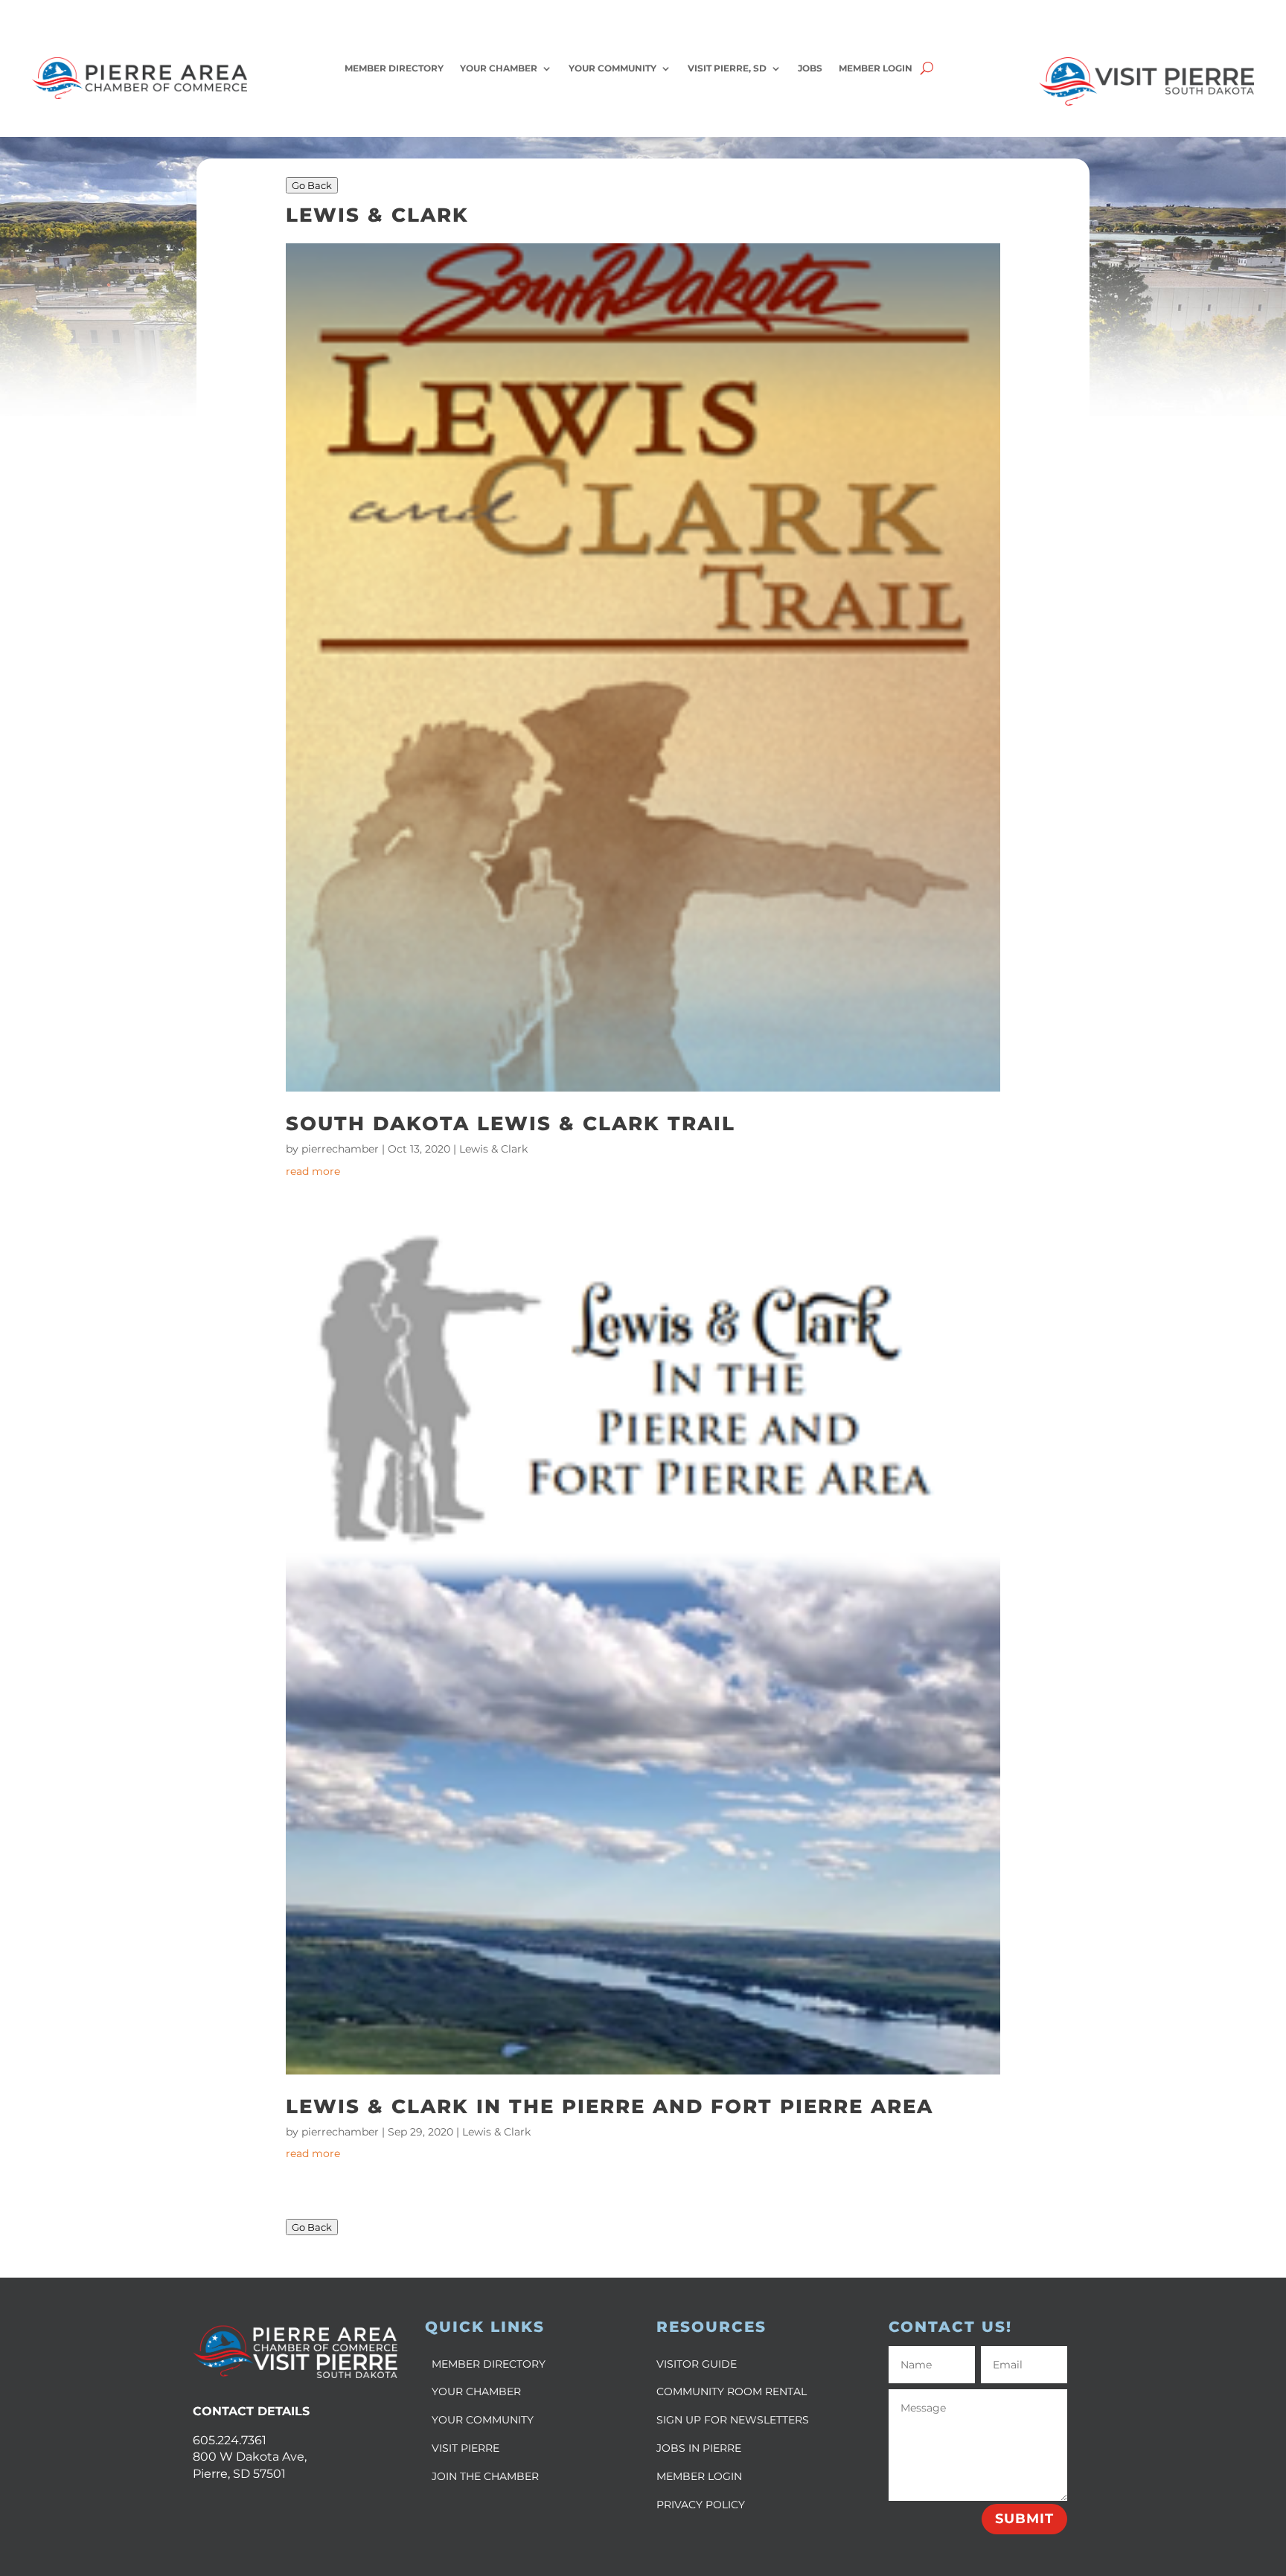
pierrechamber (340, 1149)
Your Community (612, 68)
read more (313, 1171)
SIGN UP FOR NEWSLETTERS (733, 2420)
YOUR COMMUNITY (483, 2420)
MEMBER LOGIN (699, 2476)
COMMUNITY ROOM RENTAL (732, 2391)
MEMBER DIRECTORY (489, 2364)
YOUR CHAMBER (476, 2391)
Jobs (810, 68)
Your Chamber (499, 68)
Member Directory (394, 68)
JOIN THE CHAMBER (485, 2476)
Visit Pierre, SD (727, 68)
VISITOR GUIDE (697, 2364)
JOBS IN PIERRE (699, 2448)
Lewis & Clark (493, 1149)
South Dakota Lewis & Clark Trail (511, 1124)
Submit (1024, 2519)
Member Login (876, 68)
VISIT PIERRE (466, 2448)
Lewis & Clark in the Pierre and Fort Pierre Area (610, 2106)
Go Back (312, 185)
